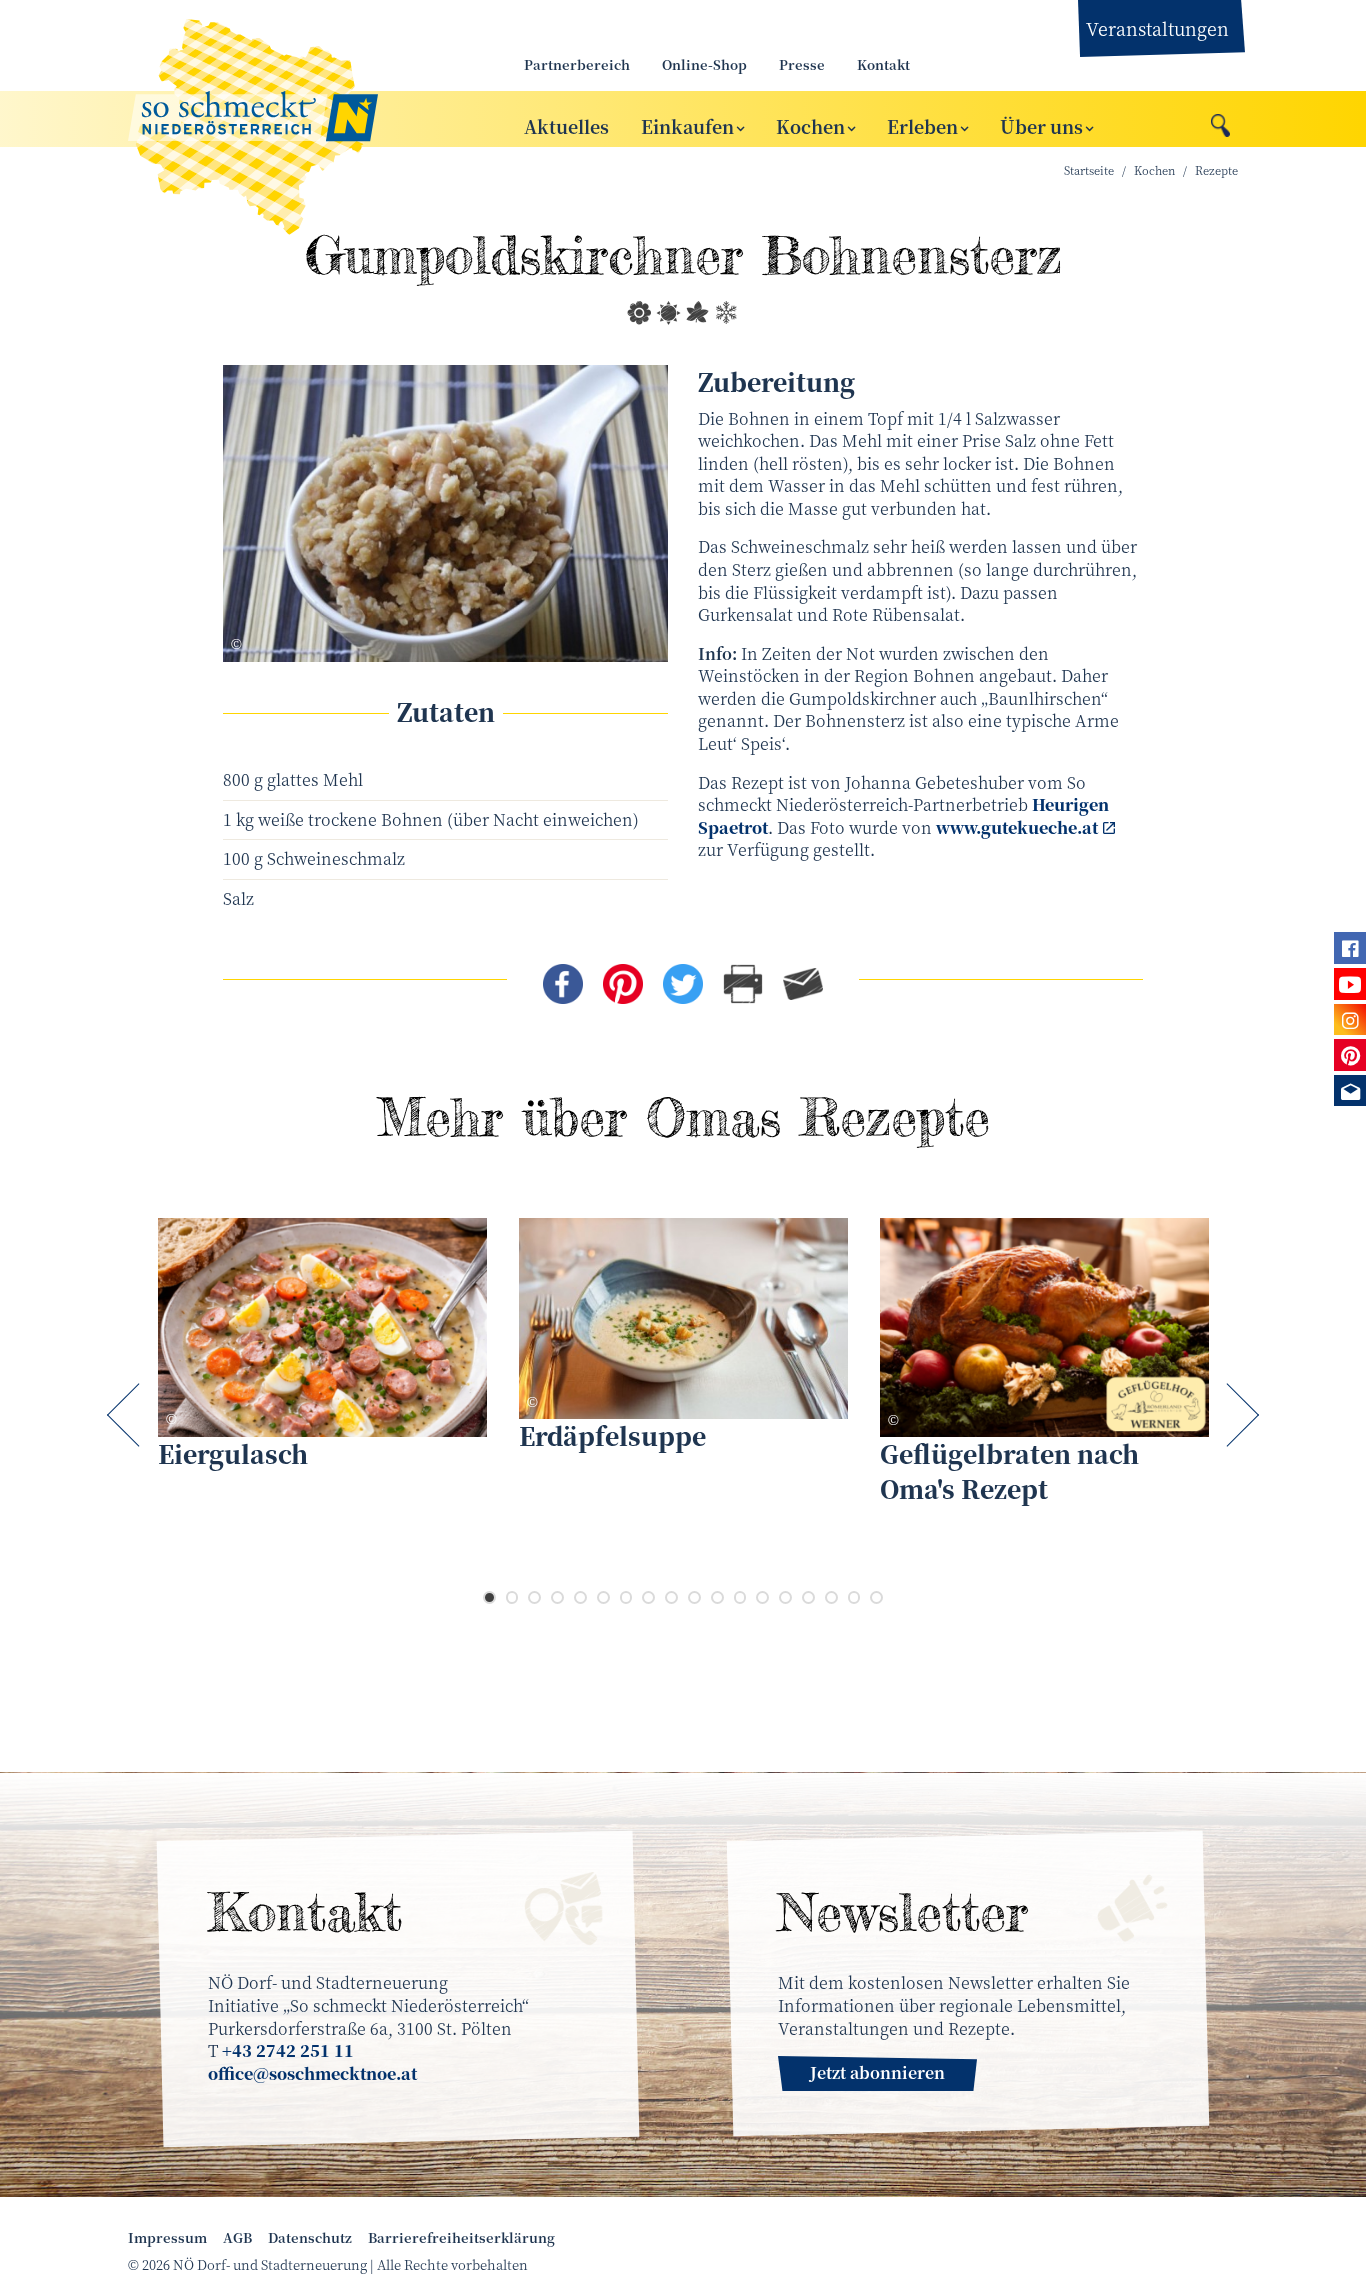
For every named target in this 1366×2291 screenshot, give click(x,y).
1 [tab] (489, 1597)
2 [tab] (512, 1597)
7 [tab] (626, 1597)
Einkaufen (687, 125)
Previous (127, 1414)
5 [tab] (580, 1597)
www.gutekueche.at (1017, 827)
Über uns (1041, 125)
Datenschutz (310, 2238)
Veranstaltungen (1157, 28)
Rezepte (1216, 170)
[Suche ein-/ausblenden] (1220, 120)
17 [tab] (854, 1597)
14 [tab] (785, 1597)
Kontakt (883, 64)
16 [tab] (831, 1597)
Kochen (810, 125)
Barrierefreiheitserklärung (461, 2238)
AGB (237, 2238)
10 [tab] (694, 1597)
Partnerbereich (577, 64)
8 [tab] (648, 1597)
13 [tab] (762, 1597)
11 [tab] (717, 1597)
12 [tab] (740, 1597)
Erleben (922, 125)
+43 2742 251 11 (288, 2050)
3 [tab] (534, 1597)
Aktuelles (566, 125)
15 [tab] (808, 1597)
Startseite (1089, 170)
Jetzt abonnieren (877, 2072)
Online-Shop (704, 64)
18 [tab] (876, 1597)
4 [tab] (557, 1597)
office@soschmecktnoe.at (312, 2073)
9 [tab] (671, 1597)
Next (1238, 1414)
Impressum (167, 2238)
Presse (802, 64)
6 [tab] (603, 1597)
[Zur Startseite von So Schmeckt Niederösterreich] (303, 119)
